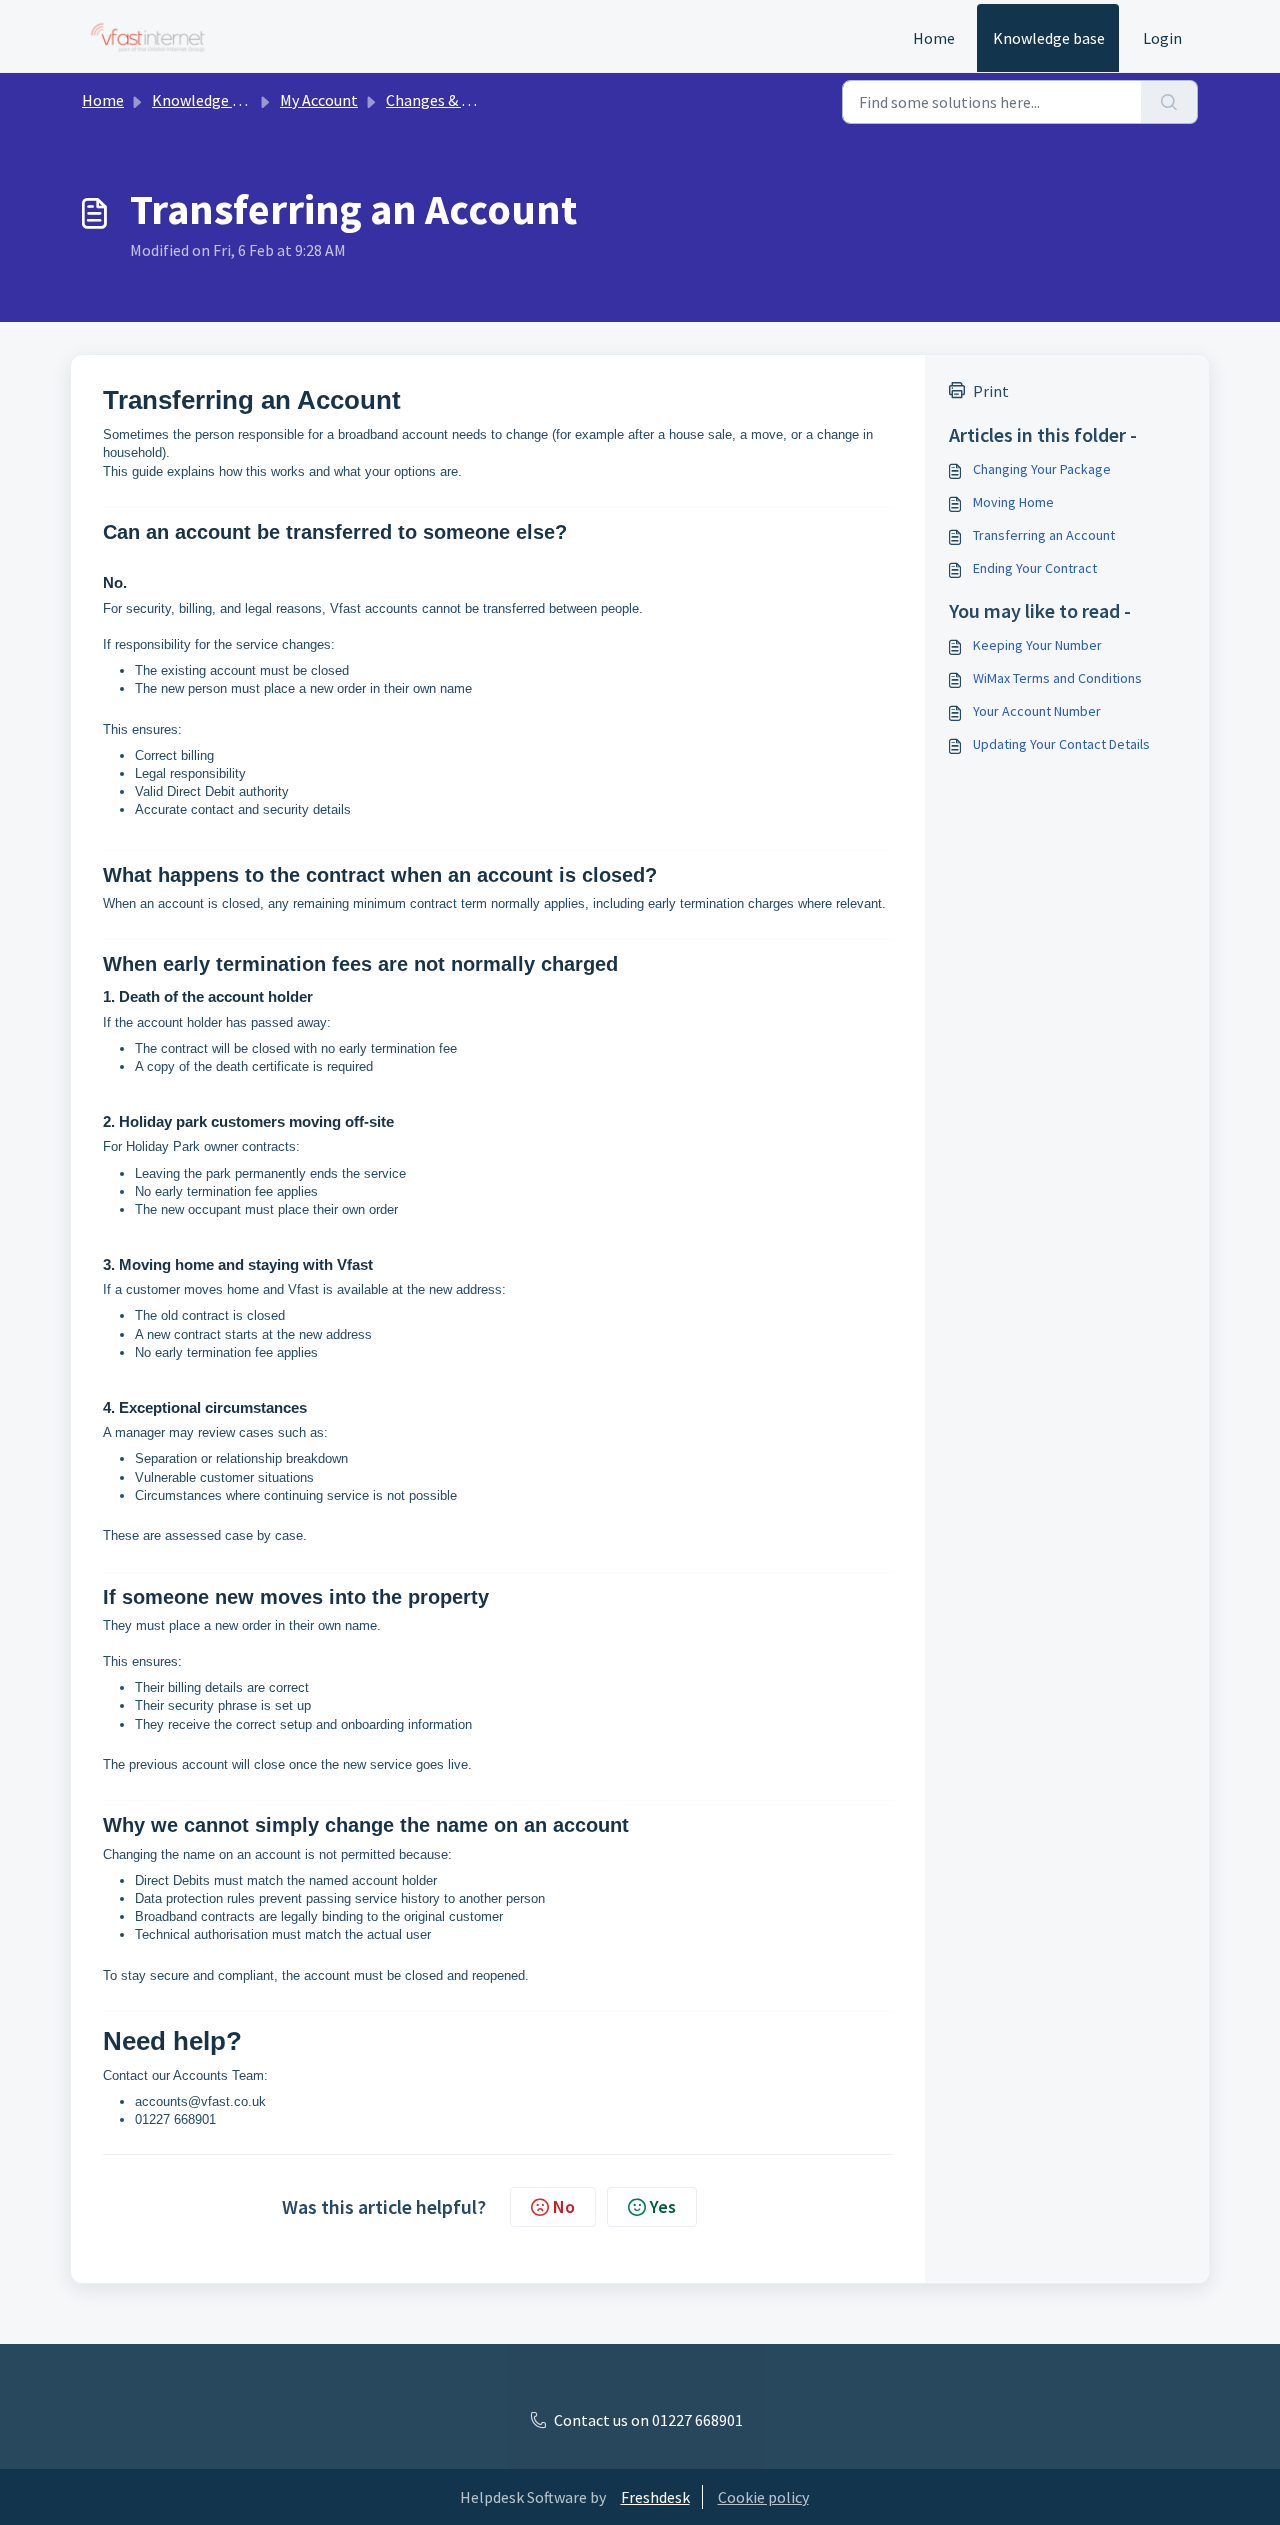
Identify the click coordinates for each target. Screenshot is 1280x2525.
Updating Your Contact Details (1061, 744)
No (564, 2206)
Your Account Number (1037, 711)
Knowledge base (1049, 38)
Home (934, 38)
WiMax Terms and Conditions (1057, 678)
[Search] (1169, 102)
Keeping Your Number (1037, 645)
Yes (663, 2206)
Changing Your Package (1042, 469)
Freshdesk (655, 2497)
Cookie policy (763, 2497)
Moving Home (1013, 502)
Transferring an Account (1044, 535)
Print (991, 391)
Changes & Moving (448, 100)
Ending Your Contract (1035, 568)
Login (1162, 38)
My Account (319, 100)
